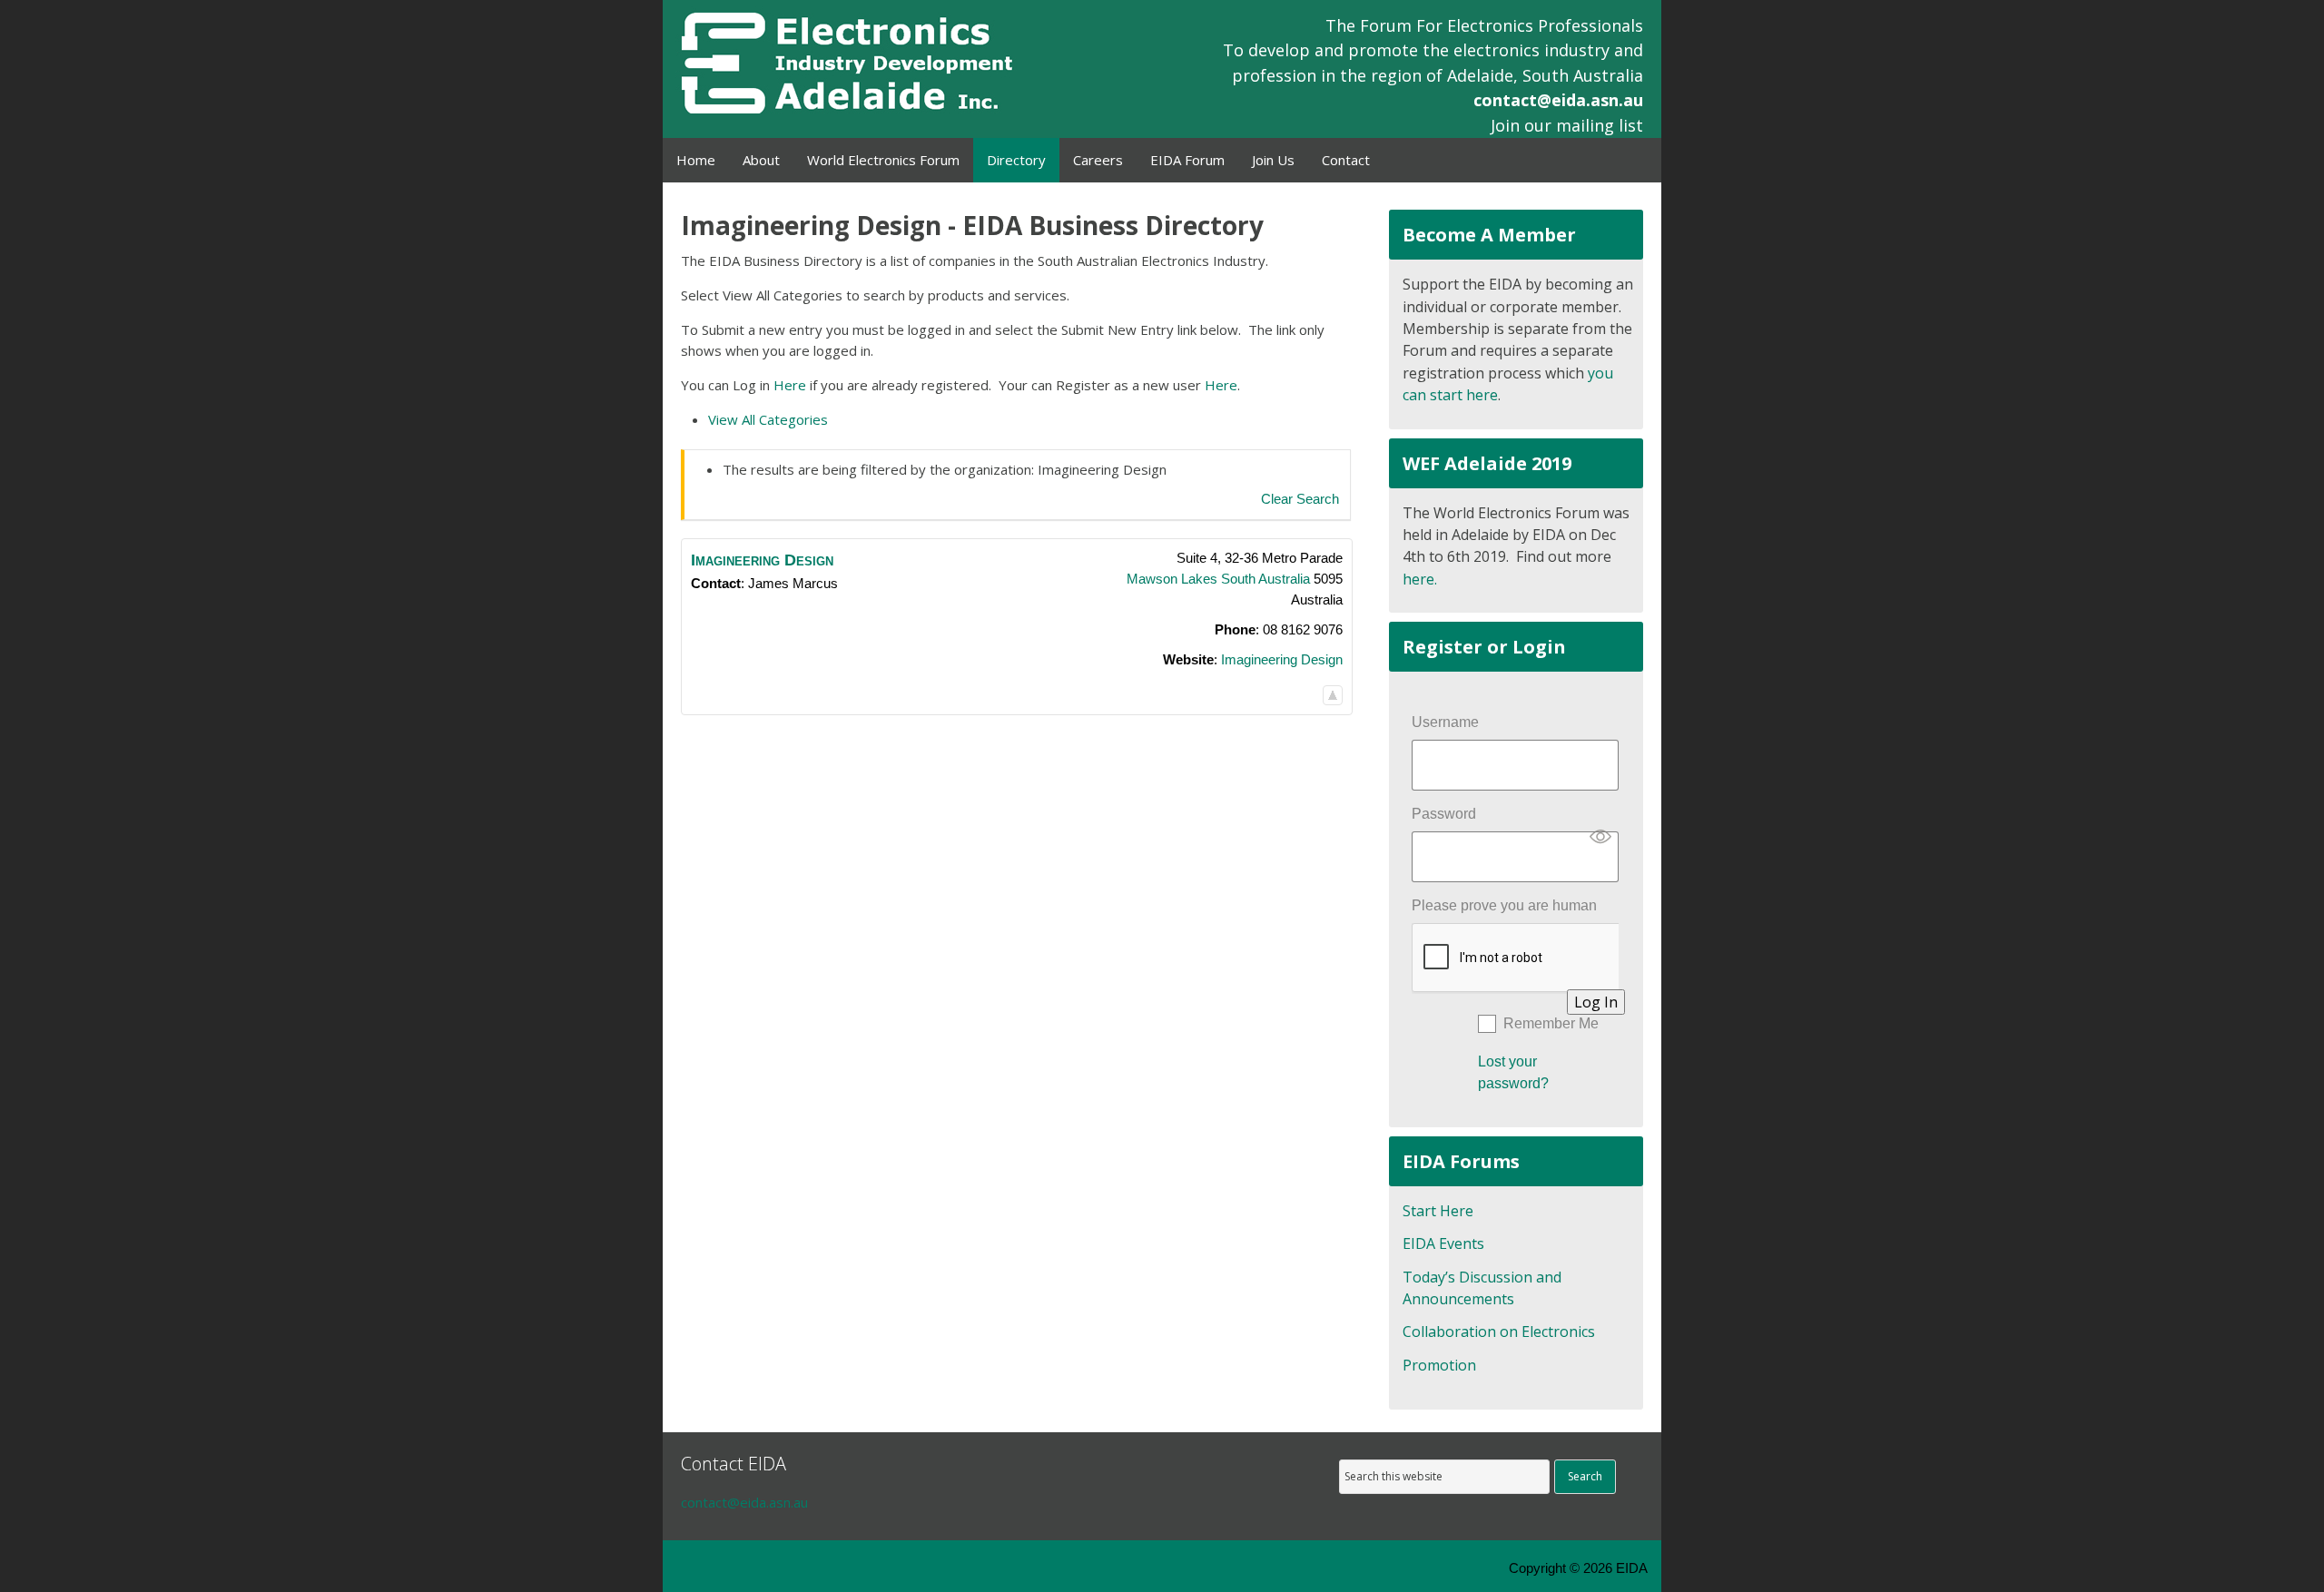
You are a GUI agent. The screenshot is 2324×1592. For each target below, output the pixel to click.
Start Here (1438, 1211)
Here (790, 385)
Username (1445, 722)
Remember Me (1551, 1023)
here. (1420, 579)
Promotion (1439, 1365)
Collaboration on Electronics (1499, 1332)
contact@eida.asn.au (1558, 100)
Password (1444, 814)
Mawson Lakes (1172, 579)
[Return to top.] (1333, 695)
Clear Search (1300, 499)
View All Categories (768, 419)
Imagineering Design (1282, 659)
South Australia (1265, 579)
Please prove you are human (1504, 905)
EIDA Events (1443, 1243)
